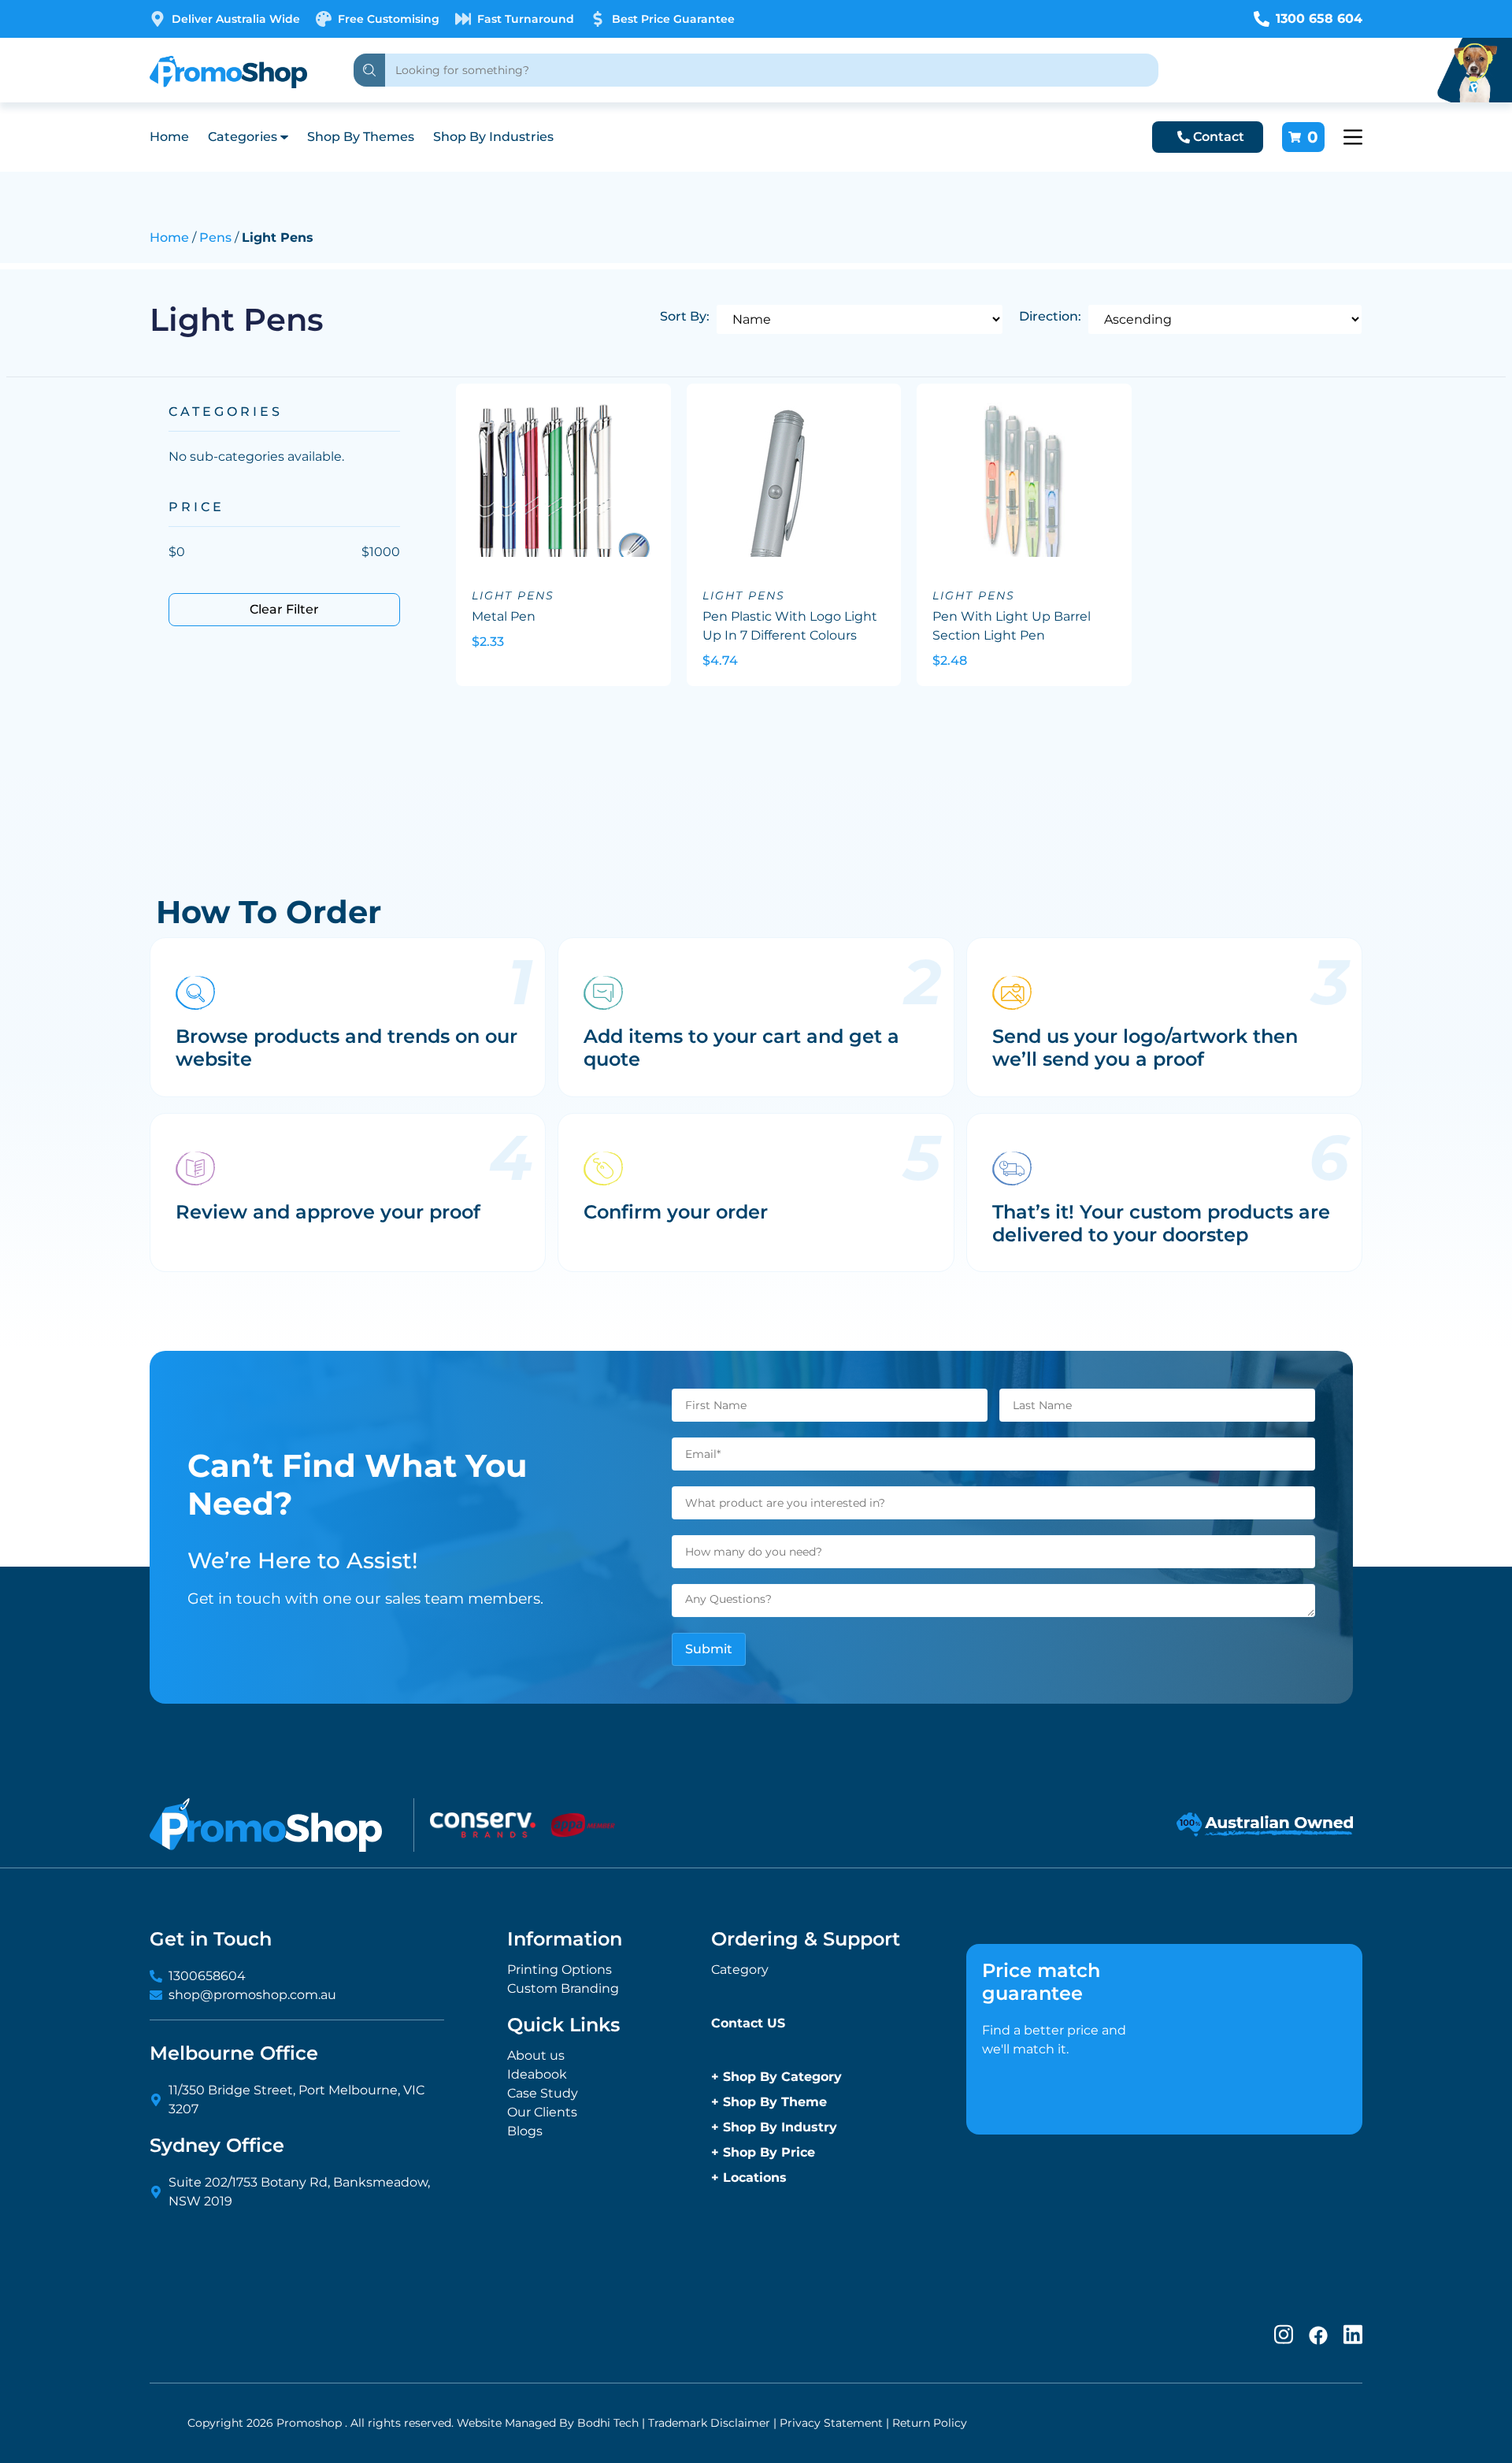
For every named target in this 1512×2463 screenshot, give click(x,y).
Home (169, 137)
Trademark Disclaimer (709, 2423)
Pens (215, 237)
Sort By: (685, 316)
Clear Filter (284, 609)
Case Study (543, 2093)
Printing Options (560, 1970)
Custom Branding (563, 1988)
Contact (1219, 137)
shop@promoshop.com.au (252, 1995)
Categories (243, 137)
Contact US (748, 2023)
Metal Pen (504, 616)
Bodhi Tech (608, 2423)
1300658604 (207, 1976)
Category (740, 1970)
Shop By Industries (493, 137)
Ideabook (537, 2074)
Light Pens (513, 595)
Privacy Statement (831, 2423)
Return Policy (930, 2423)
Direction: (1050, 316)
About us (536, 2055)
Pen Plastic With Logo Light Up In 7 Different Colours (790, 626)
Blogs (525, 2131)
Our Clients (542, 2112)
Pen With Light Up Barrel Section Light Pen (1012, 626)
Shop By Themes (361, 137)
